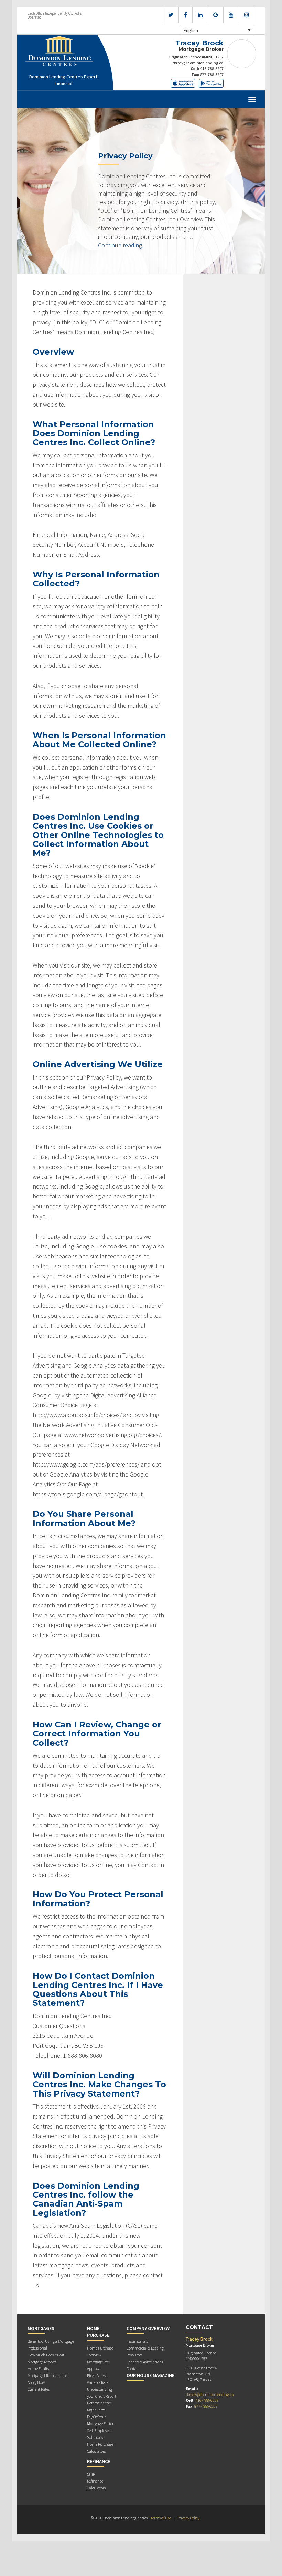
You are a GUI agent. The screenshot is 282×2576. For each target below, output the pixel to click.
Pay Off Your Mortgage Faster (100, 2420)
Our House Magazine (150, 2375)
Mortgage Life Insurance (47, 2375)
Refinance (99, 2461)
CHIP (91, 2474)
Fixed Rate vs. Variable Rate (98, 2379)
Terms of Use (161, 2518)
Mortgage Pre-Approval (99, 2365)
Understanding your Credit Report (102, 2393)
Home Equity (38, 2369)
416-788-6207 (212, 69)
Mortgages (41, 2328)
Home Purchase (98, 2332)
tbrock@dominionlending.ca (198, 63)
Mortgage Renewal (43, 2362)
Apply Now (36, 2382)
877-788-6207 (212, 74)
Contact (133, 2369)
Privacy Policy (188, 2518)
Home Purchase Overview (100, 2351)
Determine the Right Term (99, 2406)
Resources (134, 2355)
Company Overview (148, 2328)
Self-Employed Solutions (99, 2434)
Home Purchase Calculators (100, 2448)
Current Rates (39, 2389)
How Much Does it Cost (46, 2355)
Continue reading (120, 245)
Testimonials (137, 2341)
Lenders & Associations (145, 2362)
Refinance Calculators (96, 2484)
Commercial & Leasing (145, 2348)
